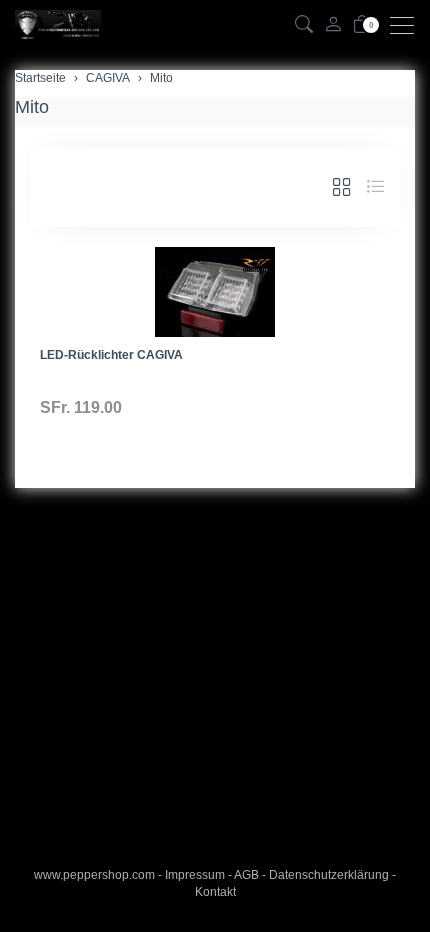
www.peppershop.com (94, 875)
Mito (32, 106)
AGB (246, 875)
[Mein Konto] (333, 25)
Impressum (195, 875)
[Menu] (407, 25)
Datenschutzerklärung (329, 875)
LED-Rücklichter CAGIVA (111, 355)
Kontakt (215, 892)
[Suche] (304, 25)
